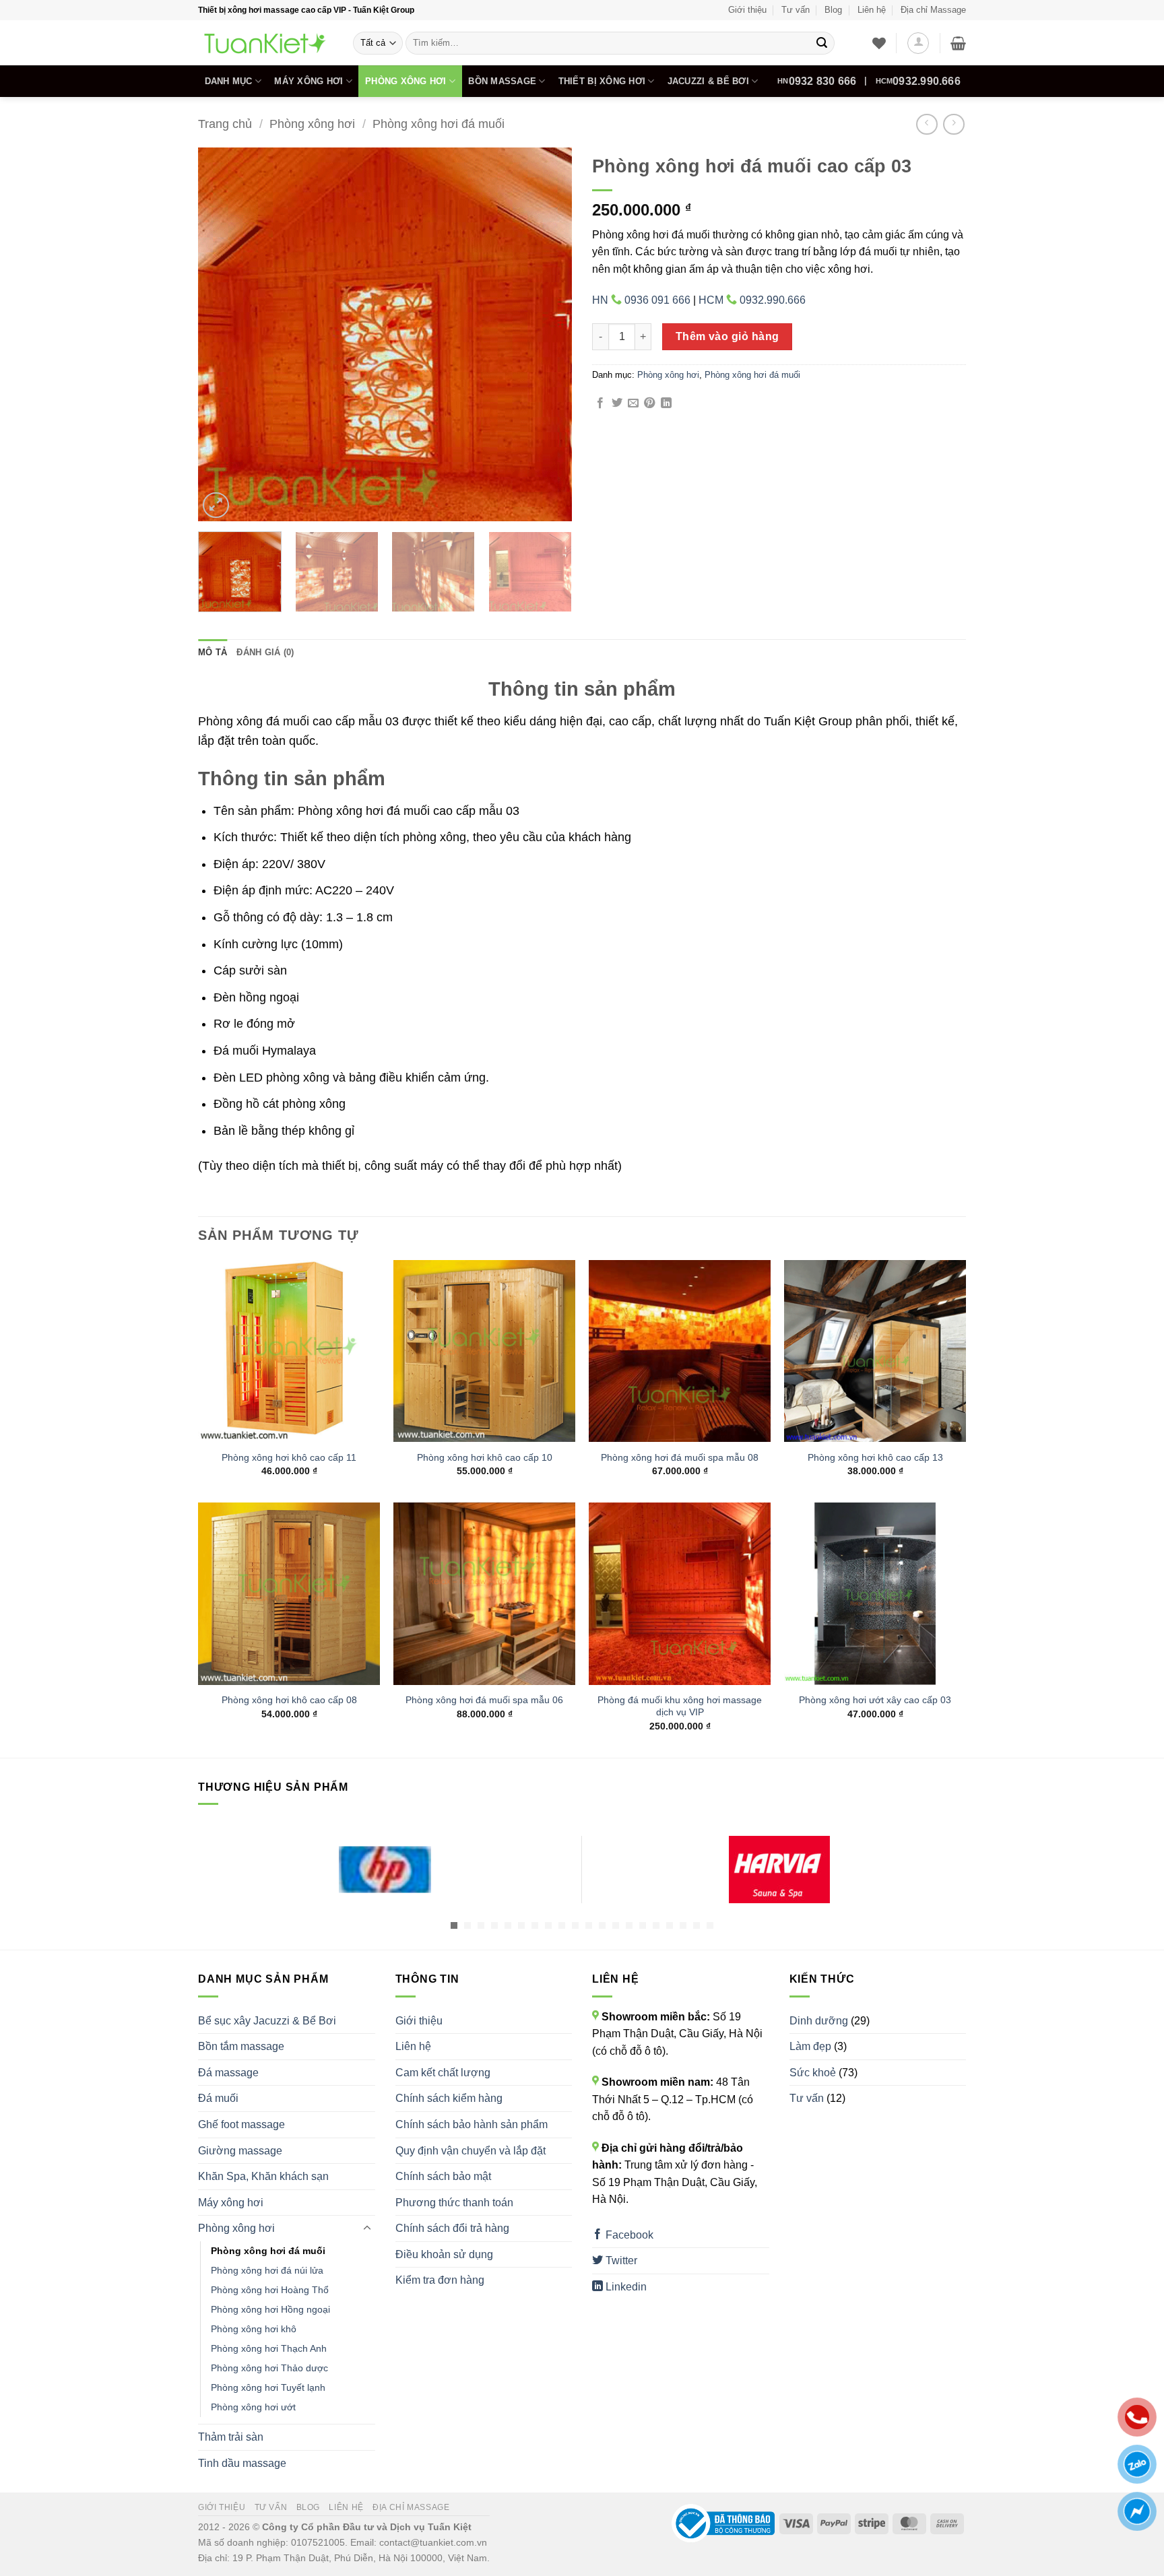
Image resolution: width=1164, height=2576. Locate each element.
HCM (918, 81)
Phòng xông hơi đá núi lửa (267, 2270)
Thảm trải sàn (231, 2437)
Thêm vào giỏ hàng (727, 336)
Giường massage (240, 2151)
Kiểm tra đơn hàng (440, 2280)
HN (817, 81)
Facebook (628, 2235)
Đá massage (228, 2073)
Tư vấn (796, 10)
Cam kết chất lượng (443, 2073)
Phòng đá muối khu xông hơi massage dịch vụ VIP (680, 1706)
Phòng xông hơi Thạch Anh (269, 2348)
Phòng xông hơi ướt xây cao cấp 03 (875, 1700)
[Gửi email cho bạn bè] (633, 403)
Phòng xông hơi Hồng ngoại (270, 2309)
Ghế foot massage (241, 2124)
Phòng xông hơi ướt (253, 2407)
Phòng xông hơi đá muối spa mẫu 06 (484, 1700)
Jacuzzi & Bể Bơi (708, 81)
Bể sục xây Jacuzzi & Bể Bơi (267, 2021)
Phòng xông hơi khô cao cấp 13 (875, 1457)
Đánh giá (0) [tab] (265, 652)
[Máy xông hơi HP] (385, 1870)
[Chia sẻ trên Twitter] (617, 403)
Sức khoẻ (813, 2073)
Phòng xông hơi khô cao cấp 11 (289, 1457)
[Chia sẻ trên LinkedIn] (666, 403)
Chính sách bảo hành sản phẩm (472, 2124)
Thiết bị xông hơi (602, 81)
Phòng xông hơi (406, 81)
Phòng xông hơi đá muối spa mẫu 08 (680, 1457)
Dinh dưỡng (819, 2021)
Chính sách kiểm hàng (449, 2098)
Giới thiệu (747, 10)
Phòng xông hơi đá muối (439, 124)
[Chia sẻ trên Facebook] (600, 403)
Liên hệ (872, 10)
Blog (833, 10)
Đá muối (218, 2098)
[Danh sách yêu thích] (879, 43)
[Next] (548, 334)
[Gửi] (822, 43)
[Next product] (927, 124)
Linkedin (625, 2287)
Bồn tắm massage (241, 2046)
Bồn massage (502, 81)
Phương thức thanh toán (454, 2203)
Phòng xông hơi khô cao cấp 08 (289, 1700)
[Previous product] (953, 124)
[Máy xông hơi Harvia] (779, 1870)
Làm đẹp (810, 2046)
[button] (918, 43)
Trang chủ (225, 124)
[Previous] (222, 334)
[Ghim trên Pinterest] (649, 403)
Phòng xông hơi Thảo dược (269, 2368)
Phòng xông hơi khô (254, 2329)
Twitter (620, 2260)
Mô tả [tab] (213, 652)
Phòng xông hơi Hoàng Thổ (270, 2290)
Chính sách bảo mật (443, 2176)
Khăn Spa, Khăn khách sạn (263, 2176)
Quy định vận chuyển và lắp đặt (471, 2151)
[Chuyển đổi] (367, 2228)
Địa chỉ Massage (933, 10)
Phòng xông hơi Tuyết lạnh (268, 2387)
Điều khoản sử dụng (444, 2254)
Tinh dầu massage (242, 2463)
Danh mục (229, 81)
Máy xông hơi (309, 81)
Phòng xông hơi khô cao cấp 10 (485, 1457)
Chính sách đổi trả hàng (452, 2228)
